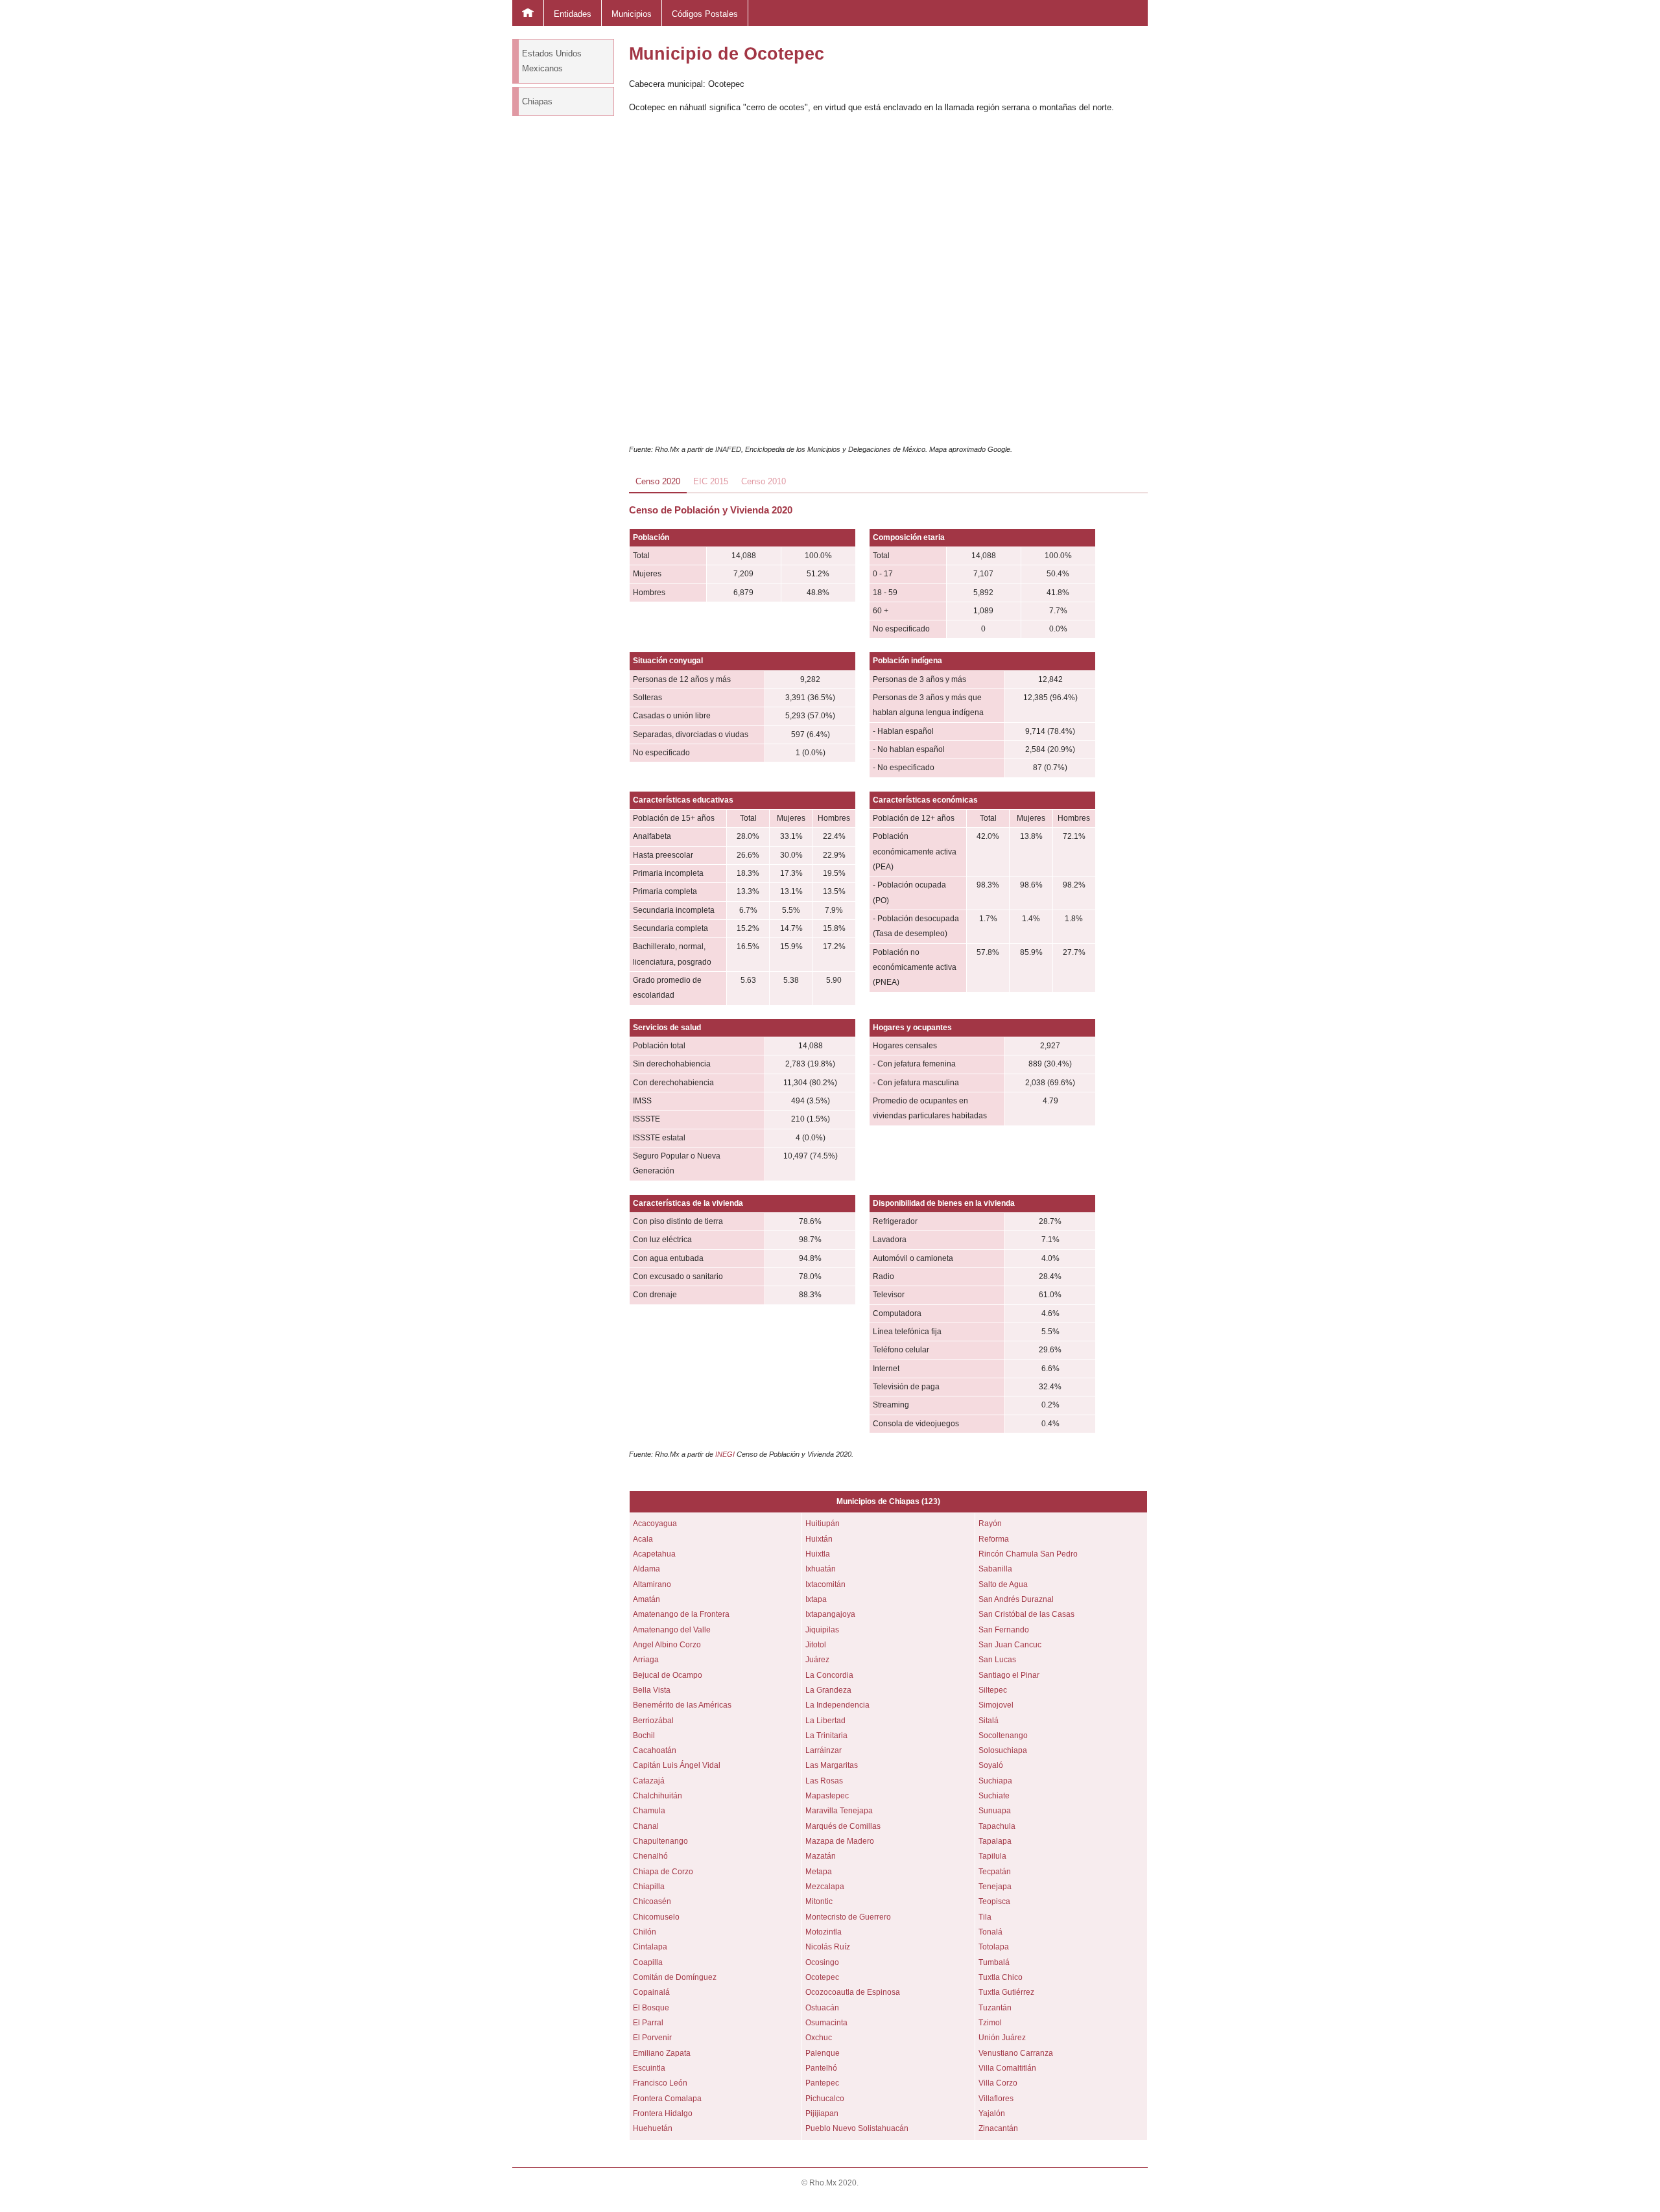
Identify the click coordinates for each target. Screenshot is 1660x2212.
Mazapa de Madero (840, 1841)
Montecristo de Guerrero (848, 1917)
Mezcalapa (825, 1887)
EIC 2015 (711, 481)
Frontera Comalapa (667, 2099)
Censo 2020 (658, 481)
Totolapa (994, 1947)
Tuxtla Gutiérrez (1006, 1992)
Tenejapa (995, 1887)
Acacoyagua (655, 1524)
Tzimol (990, 2023)
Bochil (644, 1735)
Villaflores (996, 2099)
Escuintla (649, 2068)
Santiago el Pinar (1009, 1675)
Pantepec (822, 2083)
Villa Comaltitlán (1007, 2068)
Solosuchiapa (1003, 1750)
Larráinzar (824, 1750)
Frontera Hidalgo (663, 2113)
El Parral (648, 2023)
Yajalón (992, 2113)
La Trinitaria (826, 1735)
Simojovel (996, 1705)
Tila (985, 1917)
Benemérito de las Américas (682, 1705)
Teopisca (994, 1901)
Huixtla (818, 1554)
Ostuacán (822, 2008)
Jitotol (816, 1645)
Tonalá (990, 1932)
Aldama (646, 1569)
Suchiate (994, 1796)
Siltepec (993, 1690)
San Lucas (997, 1660)
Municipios (632, 14)
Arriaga (646, 1660)
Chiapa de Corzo (663, 1872)
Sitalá (989, 1721)
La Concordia (829, 1675)
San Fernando (1004, 1630)
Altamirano (652, 1584)
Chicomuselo (656, 1917)
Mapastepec (827, 1796)
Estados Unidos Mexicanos (552, 61)
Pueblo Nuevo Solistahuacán (857, 2128)
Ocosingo (822, 1962)
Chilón (645, 1932)
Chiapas (537, 101)
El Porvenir (652, 2038)
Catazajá (649, 1781)
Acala (643, 1539)
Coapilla (648, 1962)
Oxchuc (819, 2038)
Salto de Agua (1003, 1584)
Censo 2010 (764, 481)
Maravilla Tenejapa (839, 1811)
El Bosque (651, 2008)
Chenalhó (650, 1856)
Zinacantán (998, 2128)
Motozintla (824, 1932)
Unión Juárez (1002, 2038)
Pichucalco (825, 2099)
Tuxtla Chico (1001, 1977)
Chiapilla (649, 1887)
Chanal (646, 1826)
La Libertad (825, 1721)
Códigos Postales (705, 14)
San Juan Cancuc (1010, 1645)
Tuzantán (995, 2008)
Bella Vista (652, 1690)
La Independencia (837, 1705)
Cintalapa (650, 1947)
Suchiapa (995, 1781)
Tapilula (992, 1856)
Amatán (646, 1599)
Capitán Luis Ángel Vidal (677, 1765)
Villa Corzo (998, 2083)
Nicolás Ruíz (828, 1947)
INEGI (725, 1454)
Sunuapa (995, 1811)
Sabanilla (995, 1569)
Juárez (817, 1660)
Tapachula (997, 1826)
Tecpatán (995, 1872)
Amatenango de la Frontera (681, 1614)
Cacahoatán (655, 1750)
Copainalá (651, 1992)
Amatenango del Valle (672, 1630)
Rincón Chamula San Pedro (1028, 1554)
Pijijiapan (822, 2113)
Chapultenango (660, 1841)
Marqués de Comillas (843, 1826)
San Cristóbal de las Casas (1026, 1614)
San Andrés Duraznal (1016, 1599)
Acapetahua (654, 1554)
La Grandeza (828, 1690)
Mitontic (819, 1901)
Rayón (990, 1524)
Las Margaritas (832, 1765)
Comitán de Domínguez (675, 1977)
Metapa (819, 1872)
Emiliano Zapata (662, 2053)
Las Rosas (824, 1781)
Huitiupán (823, 1524)
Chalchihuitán (658, 1796)
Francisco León (660, 2083)
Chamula (649, 1811)
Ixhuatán (821, 1569)
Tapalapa (995, 1841)
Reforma (994, 1539)
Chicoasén (652, 1901)
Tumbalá (994, 1962)
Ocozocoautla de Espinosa (853, 1992)
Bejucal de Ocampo (668, 1675)
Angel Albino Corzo (667, 1645)
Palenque (823, 2053)
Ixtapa (816, 1599)
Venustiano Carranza (1016, 2053)
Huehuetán (653, 2128)
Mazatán (821, 1856)
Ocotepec (822, 1977)
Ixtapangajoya (830, 1614)
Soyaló (991, 1765)
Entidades (573, 14)
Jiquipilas (822, 1630)
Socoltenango (1003, 1735)
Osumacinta (826, 2023)
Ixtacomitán (825, 1584)
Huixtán (819, 1539)
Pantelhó (821, 2068)
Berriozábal (653, 1721)
